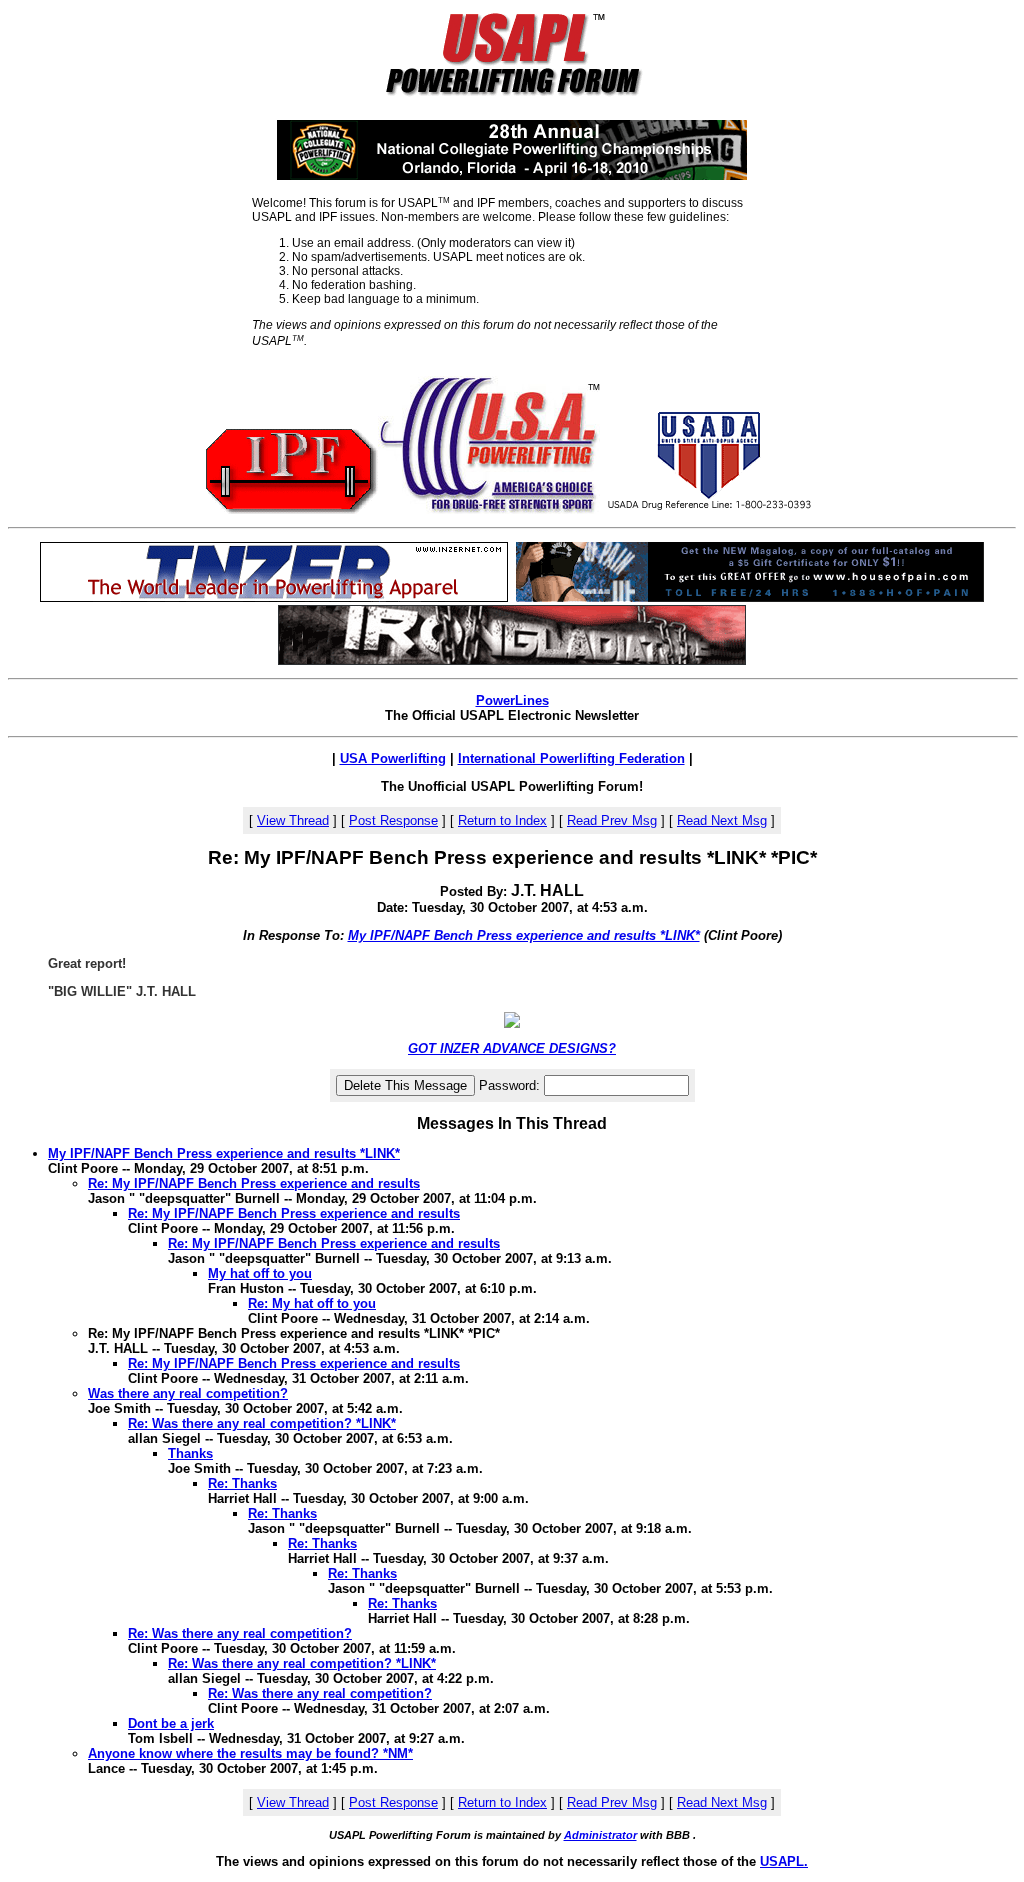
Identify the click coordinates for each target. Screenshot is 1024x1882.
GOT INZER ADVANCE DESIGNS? (512, 1048)
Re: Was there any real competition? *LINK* (262, 1423)
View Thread (293, 820)
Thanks (190, 1453)
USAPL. (784, 1861)
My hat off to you (260, 1273)
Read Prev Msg (612, 820)
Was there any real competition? (188, 1393)
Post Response (393, 820)
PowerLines (512, 700)
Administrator (600, 1835)
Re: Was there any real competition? (240, 1633)
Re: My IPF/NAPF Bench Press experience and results (254, 1183)
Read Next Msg (722, 820)
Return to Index (502, 820)
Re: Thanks (242, 1483)
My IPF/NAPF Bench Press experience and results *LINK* (524, 935)
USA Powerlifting (393, 758)
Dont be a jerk (171, 1723)
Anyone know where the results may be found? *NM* (250, 1753)
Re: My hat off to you (312, 1303)
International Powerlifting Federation (571, 758)
